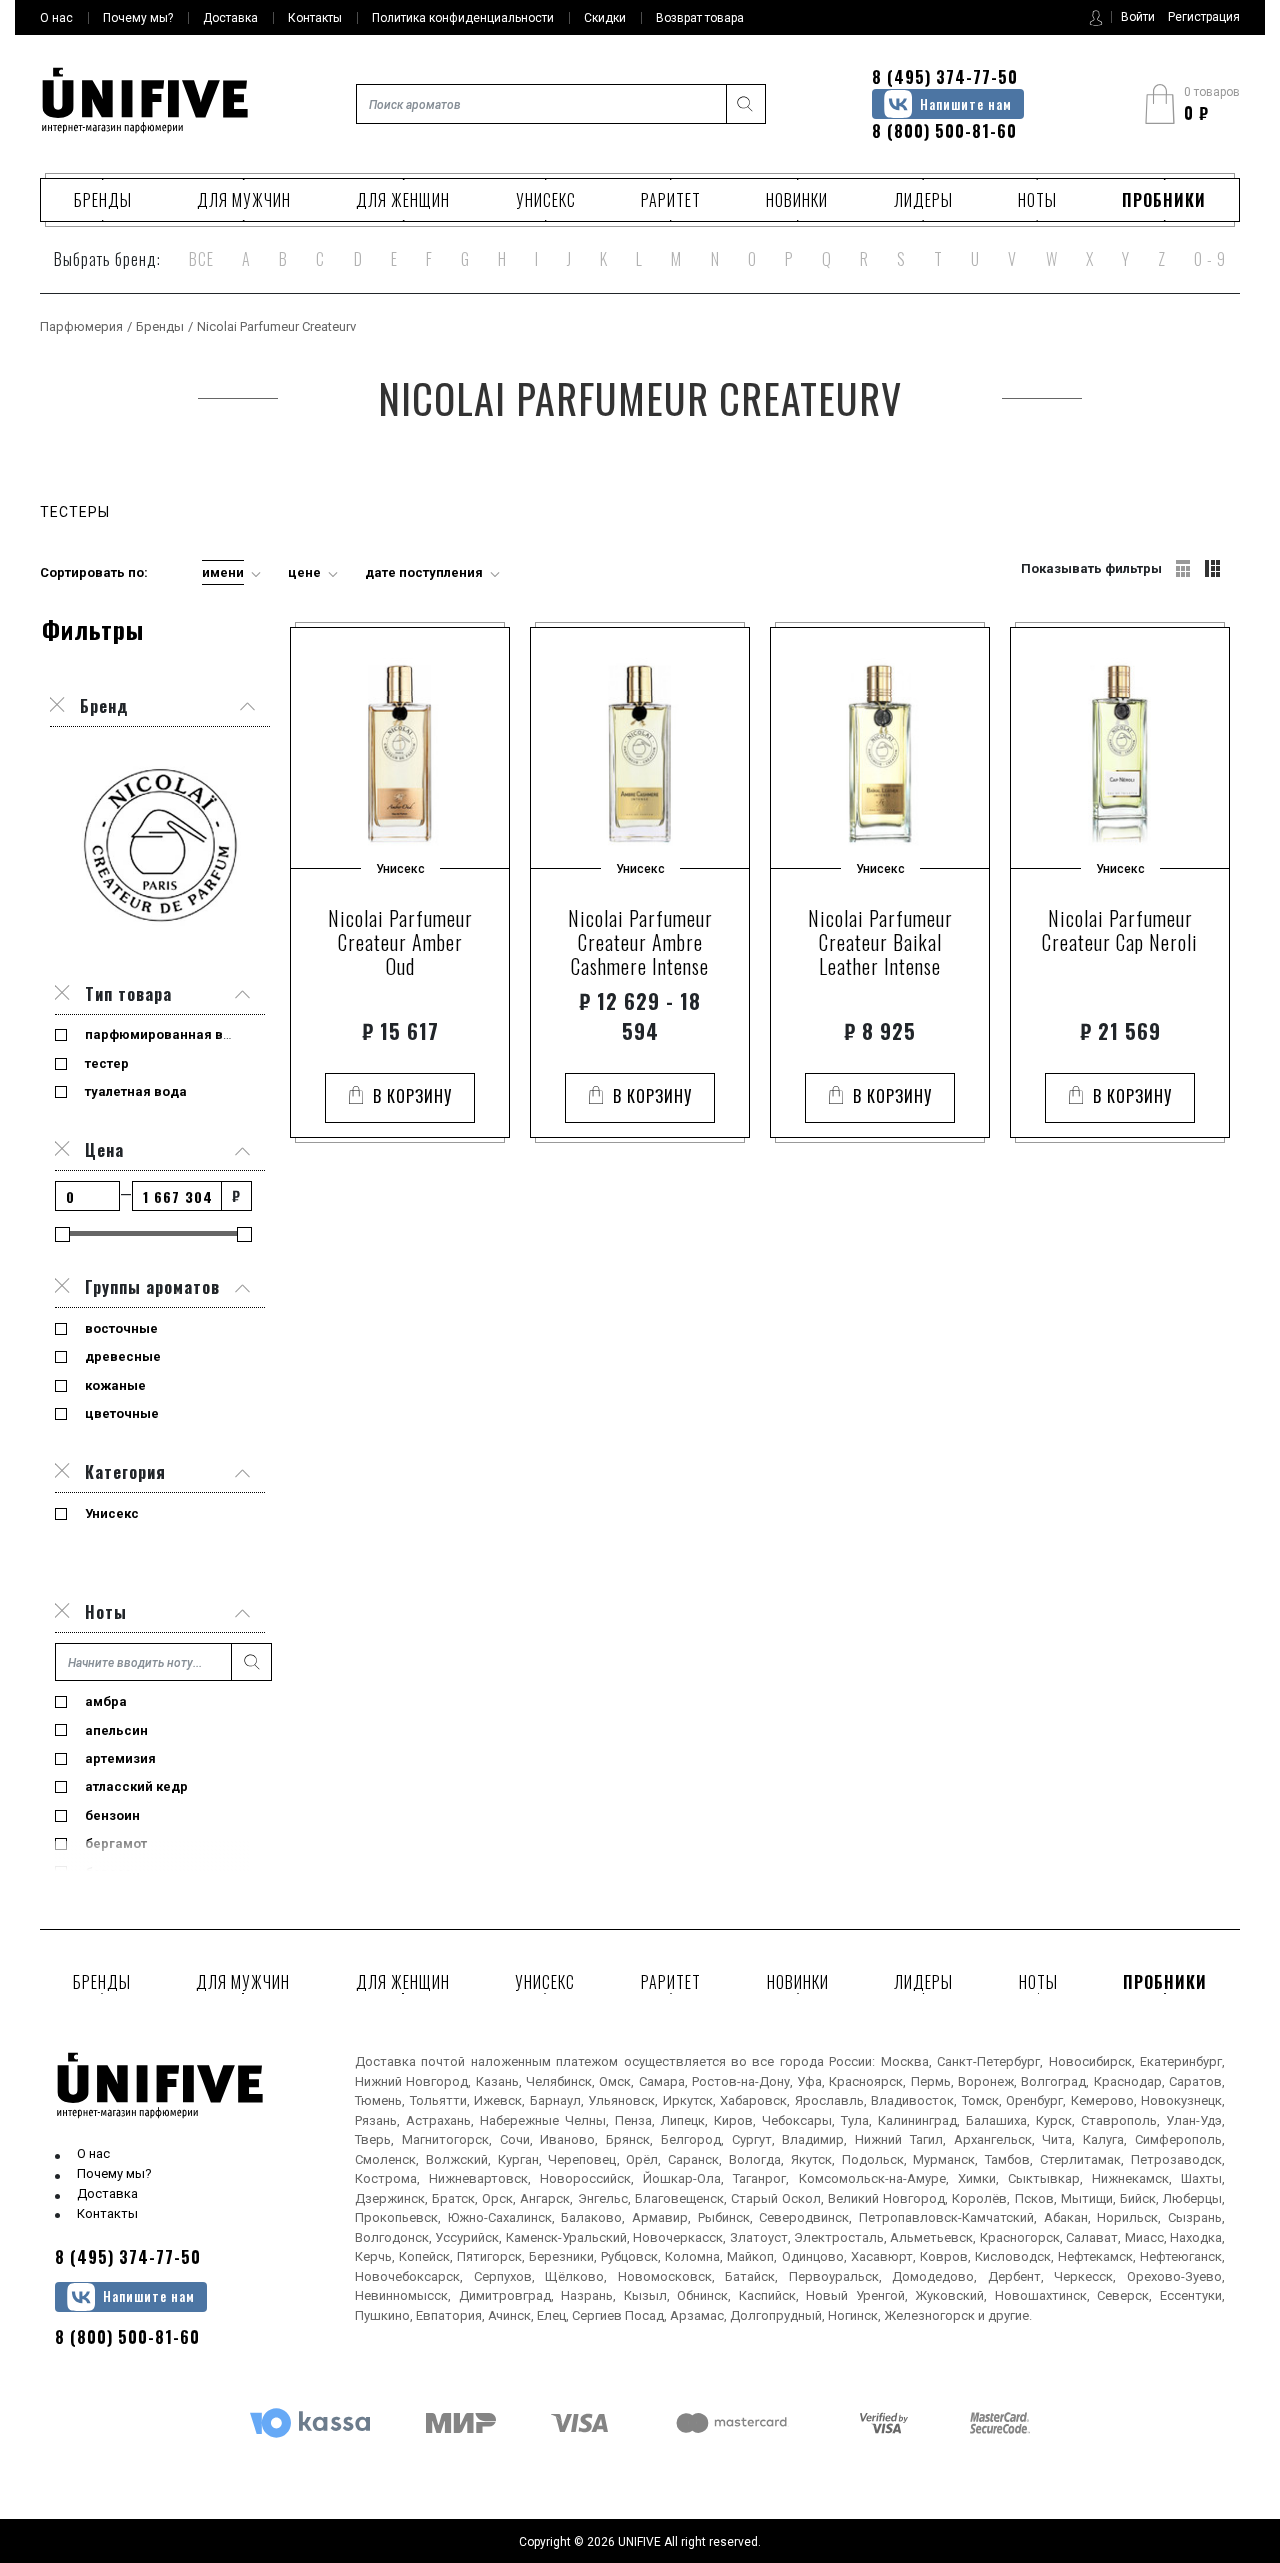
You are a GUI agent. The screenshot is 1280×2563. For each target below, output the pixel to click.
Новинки (797, 200)
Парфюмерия (81, 326)
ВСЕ (201, 259)
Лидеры (923, 200)
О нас (93, 2153)
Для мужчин (244, 200)
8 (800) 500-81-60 (944, 131)
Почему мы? (114, 2173)
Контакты (107, 2213)
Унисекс (546, 200)
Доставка (107, 2193)
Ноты (1037, 200)
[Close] (62, 994)
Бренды (103, 200)
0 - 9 (1210, 259)
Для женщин (403, 200)
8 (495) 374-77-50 (945, 77)
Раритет (671, 200)
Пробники (1164, 200)
